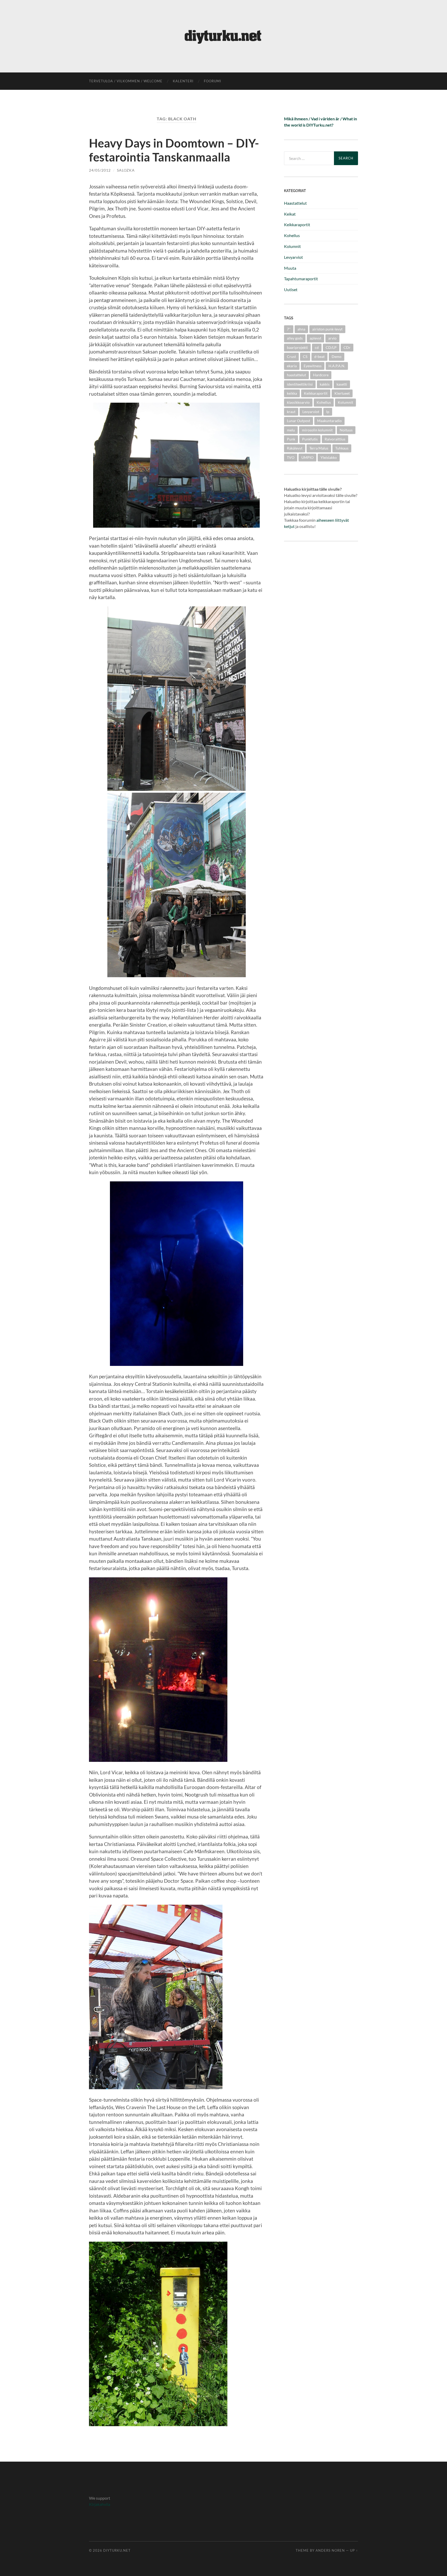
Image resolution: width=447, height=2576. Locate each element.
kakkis (325, 384)
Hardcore (321, 375)
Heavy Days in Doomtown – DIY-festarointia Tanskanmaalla (174, 150)
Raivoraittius (335, 439)
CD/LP (331, 347)
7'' (289, 329)
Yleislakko (329, 457)
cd (317, 347)
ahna (301, 329)
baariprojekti (297, 347)
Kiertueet (342, 393)
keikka (292, 393)
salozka (126, 170)
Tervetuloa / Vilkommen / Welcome (126, 81)
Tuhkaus (342, 448)
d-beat (319, 356)
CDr (347, 347)
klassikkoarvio (298, 402)
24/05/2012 (100, 170)
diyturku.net (117, 2550)
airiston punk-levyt (327, 329)
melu (291, 430)
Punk (291, 439)
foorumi (213, 81)
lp (328, 412)
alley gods (295, 338)
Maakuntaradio (329, 421)
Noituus (346, 430)
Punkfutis (310, 439)
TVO (291, 457)
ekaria (292, 366)
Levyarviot (293, 257)
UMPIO (307, 457)
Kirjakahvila (100, 2504)
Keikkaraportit (297, 225)
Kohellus (292, 235)
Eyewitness (313, 366)
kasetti (342, 384)
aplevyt (315, 338)
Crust (291, 356)
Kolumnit (292, 246)
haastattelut (296, 375)
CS (305, 356)
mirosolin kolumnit (317, 430)
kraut (291, 412)
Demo (337, 356)
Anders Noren (330, 2550)
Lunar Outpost (299, 421)
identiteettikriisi (300, 384)
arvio (332, 338)
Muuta (290, 268)
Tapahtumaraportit (301, 279)
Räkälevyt (295, 448)
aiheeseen (325, 520)
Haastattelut (295, 203)
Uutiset (291, 289)
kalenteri (183, 81)
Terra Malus (319, 448)
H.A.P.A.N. (337, 366)
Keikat (290, 214)
